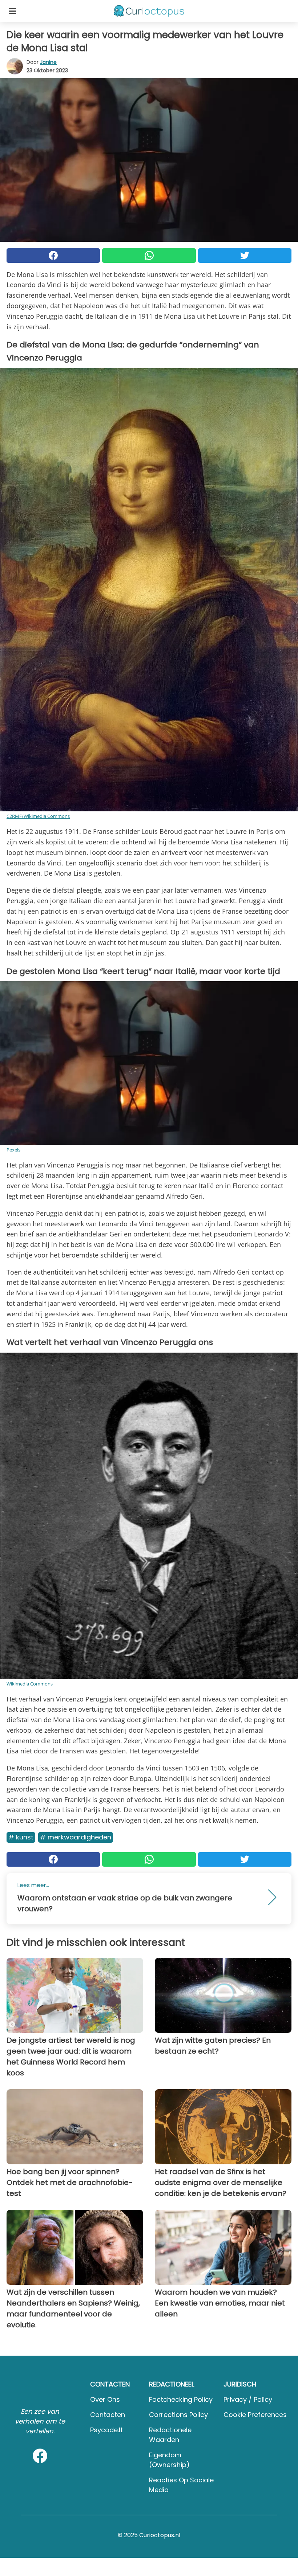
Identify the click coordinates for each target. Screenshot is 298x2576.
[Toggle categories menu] (12, 11)
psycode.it (106, 2430)
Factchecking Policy (181, 2399)
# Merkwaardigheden (76, 1837)
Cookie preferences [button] (255, 2415)
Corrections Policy (178, 2415)
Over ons (105, 2399)
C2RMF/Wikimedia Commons (38, 816)
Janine (48, 62)
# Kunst (21, 1837)
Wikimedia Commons (30, 1684)
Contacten (108, 2415)
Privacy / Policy (248, 2399)
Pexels (13, 1150)
